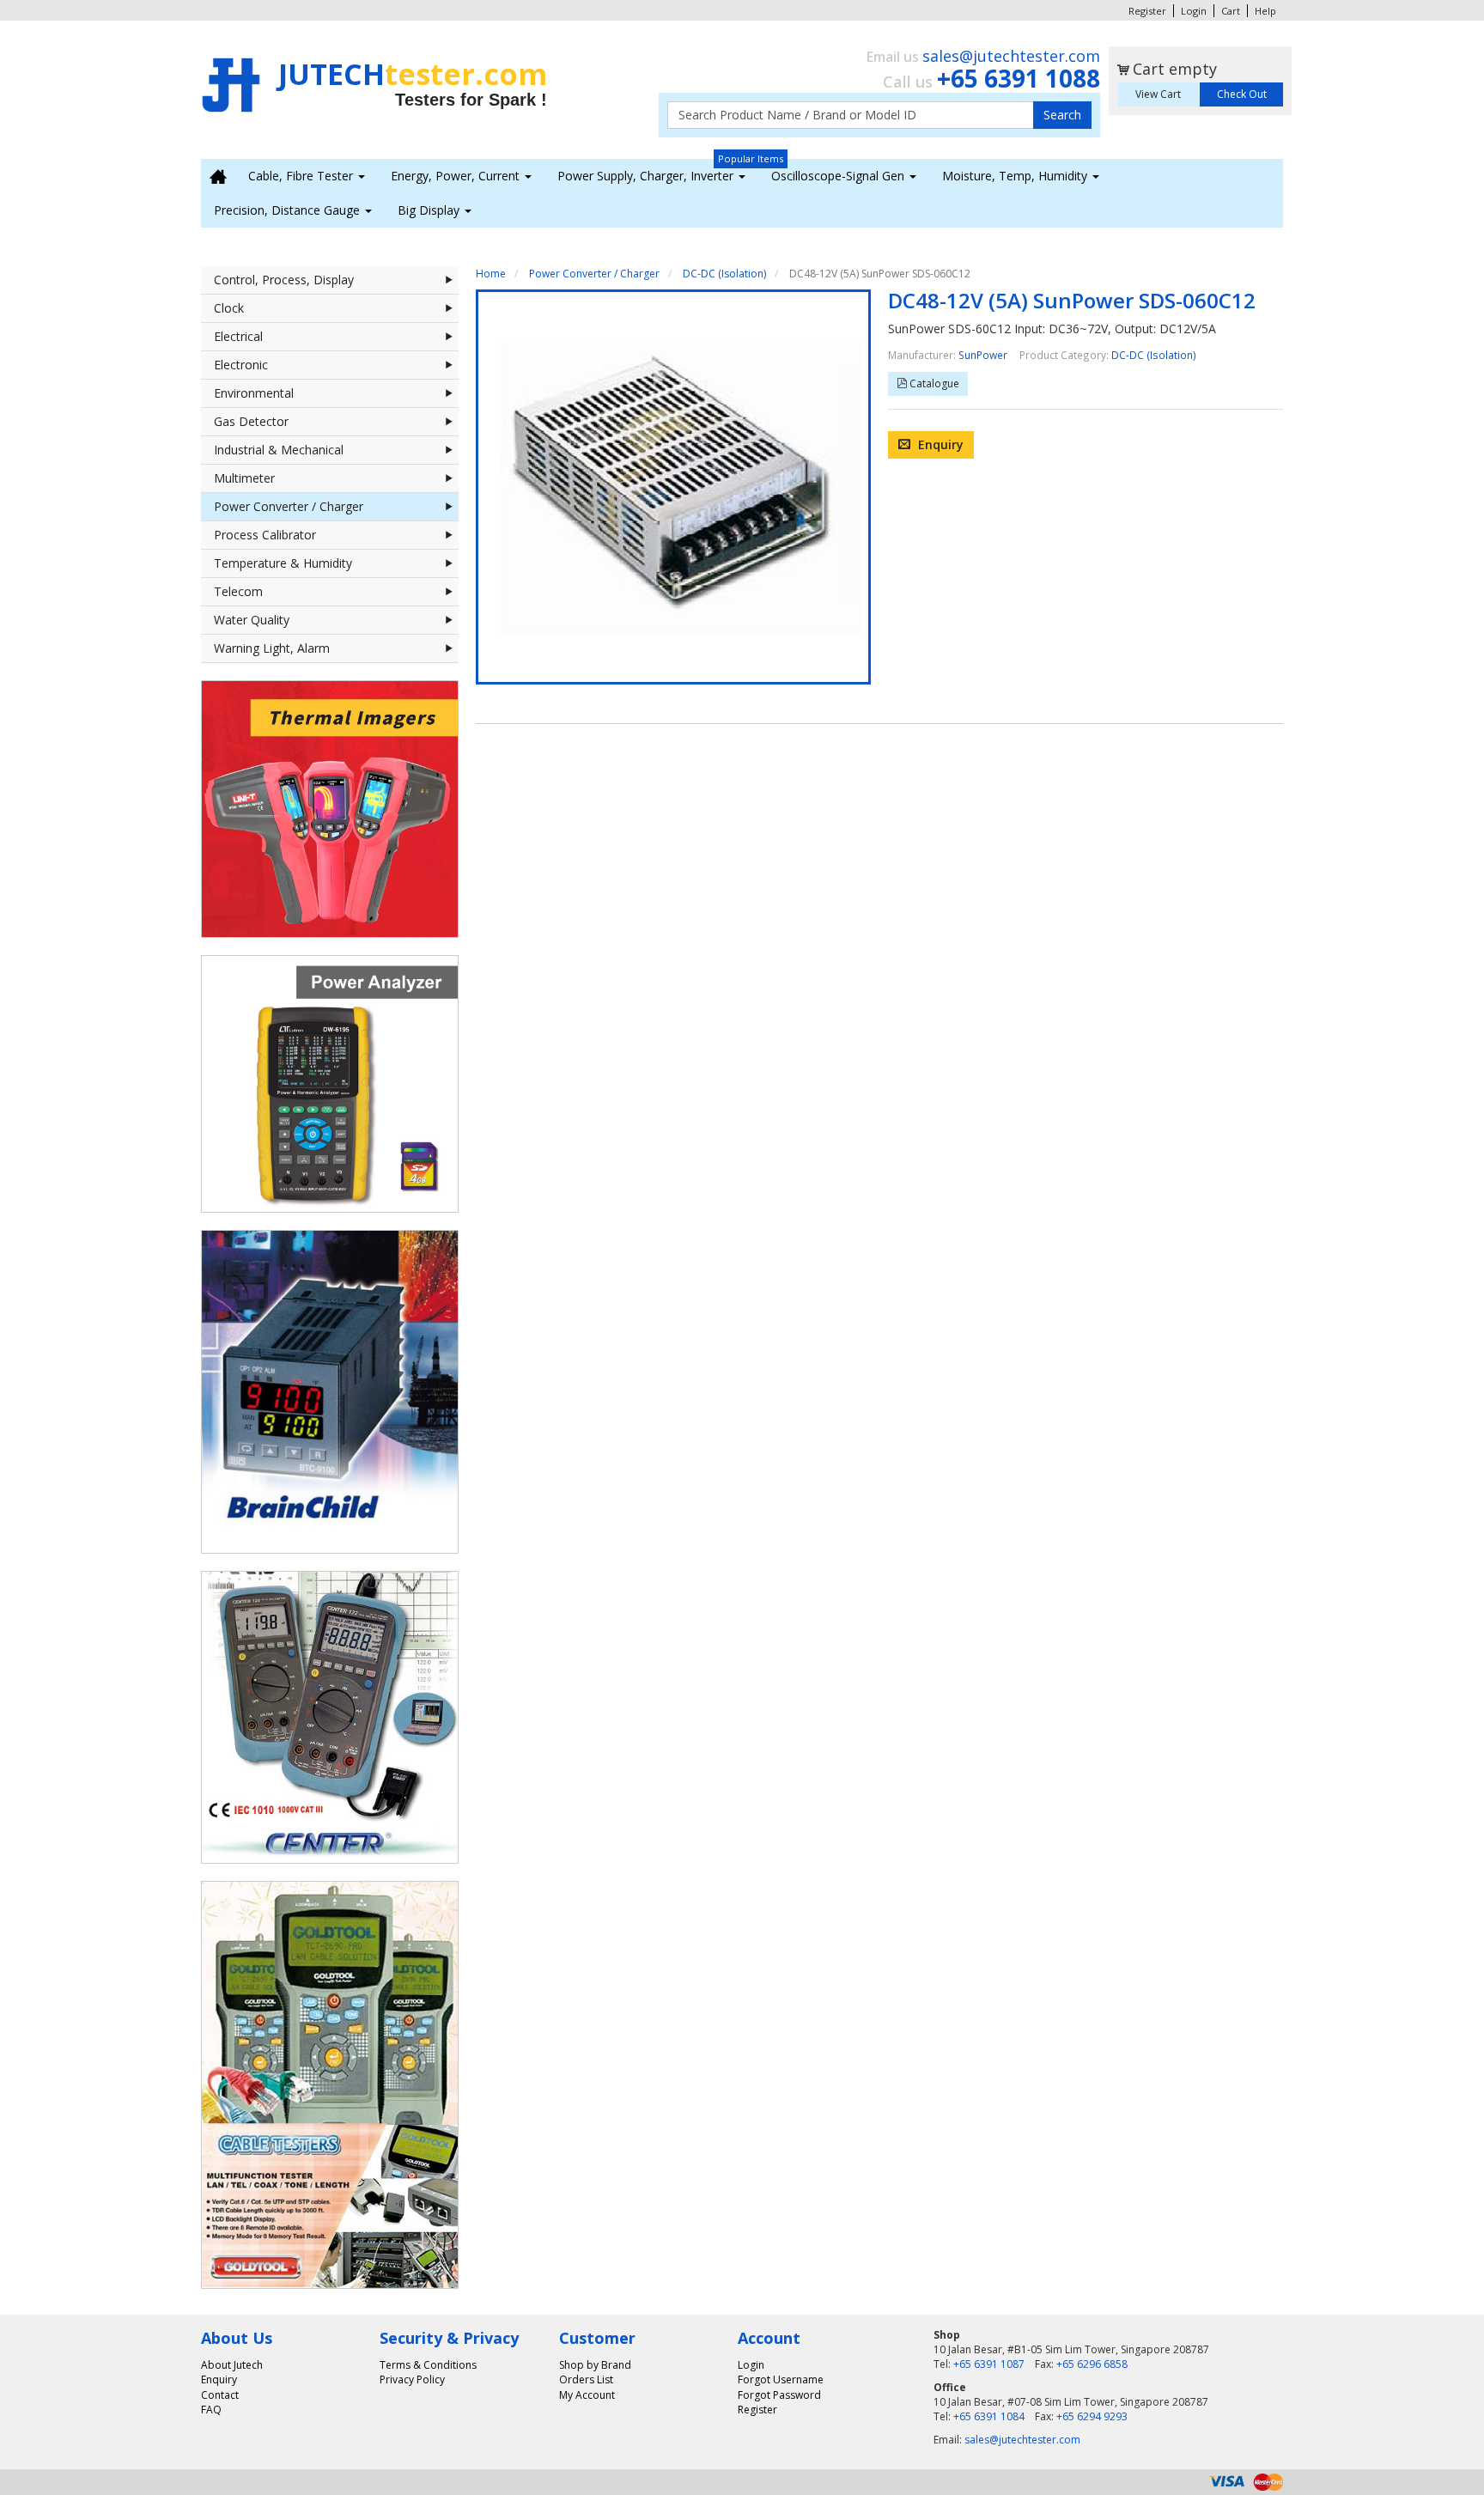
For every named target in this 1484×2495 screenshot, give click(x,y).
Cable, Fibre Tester (302, 176)
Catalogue (933, 383)
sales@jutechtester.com (1011, 56)
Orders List (586, 2379)
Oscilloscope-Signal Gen (839, 176)
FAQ (211, 2410)
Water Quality (252, 620)
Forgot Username (781, 2379)
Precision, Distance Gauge (289, 210)
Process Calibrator (265, 535)
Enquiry (939, 444)
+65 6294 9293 (1092, 2416)
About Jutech (232, 2365)
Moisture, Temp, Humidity (1016, 176)
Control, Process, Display (284, 280)
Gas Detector (251, 421)
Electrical (238, 336)
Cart (1231, 11)
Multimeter (244, 478)
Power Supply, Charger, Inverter (647, 176)
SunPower (983, 355)
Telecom (238, 591)
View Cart (1158, 94)
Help (1265, 11)
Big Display (430, 210)
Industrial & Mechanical (279, 450)
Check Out (1242, 94)
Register (1147, 11)
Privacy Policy (412, 2379)
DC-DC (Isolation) (724, 274)
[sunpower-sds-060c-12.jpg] (673, 487)
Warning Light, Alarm (272, 648)
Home (491, 274)
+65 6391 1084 (989, 2416)
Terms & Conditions (428, 2365)
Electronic (241, 365)
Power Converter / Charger (289, 506)
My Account (587, 2395)
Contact (220, 2395)
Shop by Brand (595, 2365)
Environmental (254, 393)
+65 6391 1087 (989, 2364)
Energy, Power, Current (457, 176)
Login (1194, 11)
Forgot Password (779, 2395)
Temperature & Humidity (283, 563)
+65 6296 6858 (1092, 2364)
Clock (229, 308)
